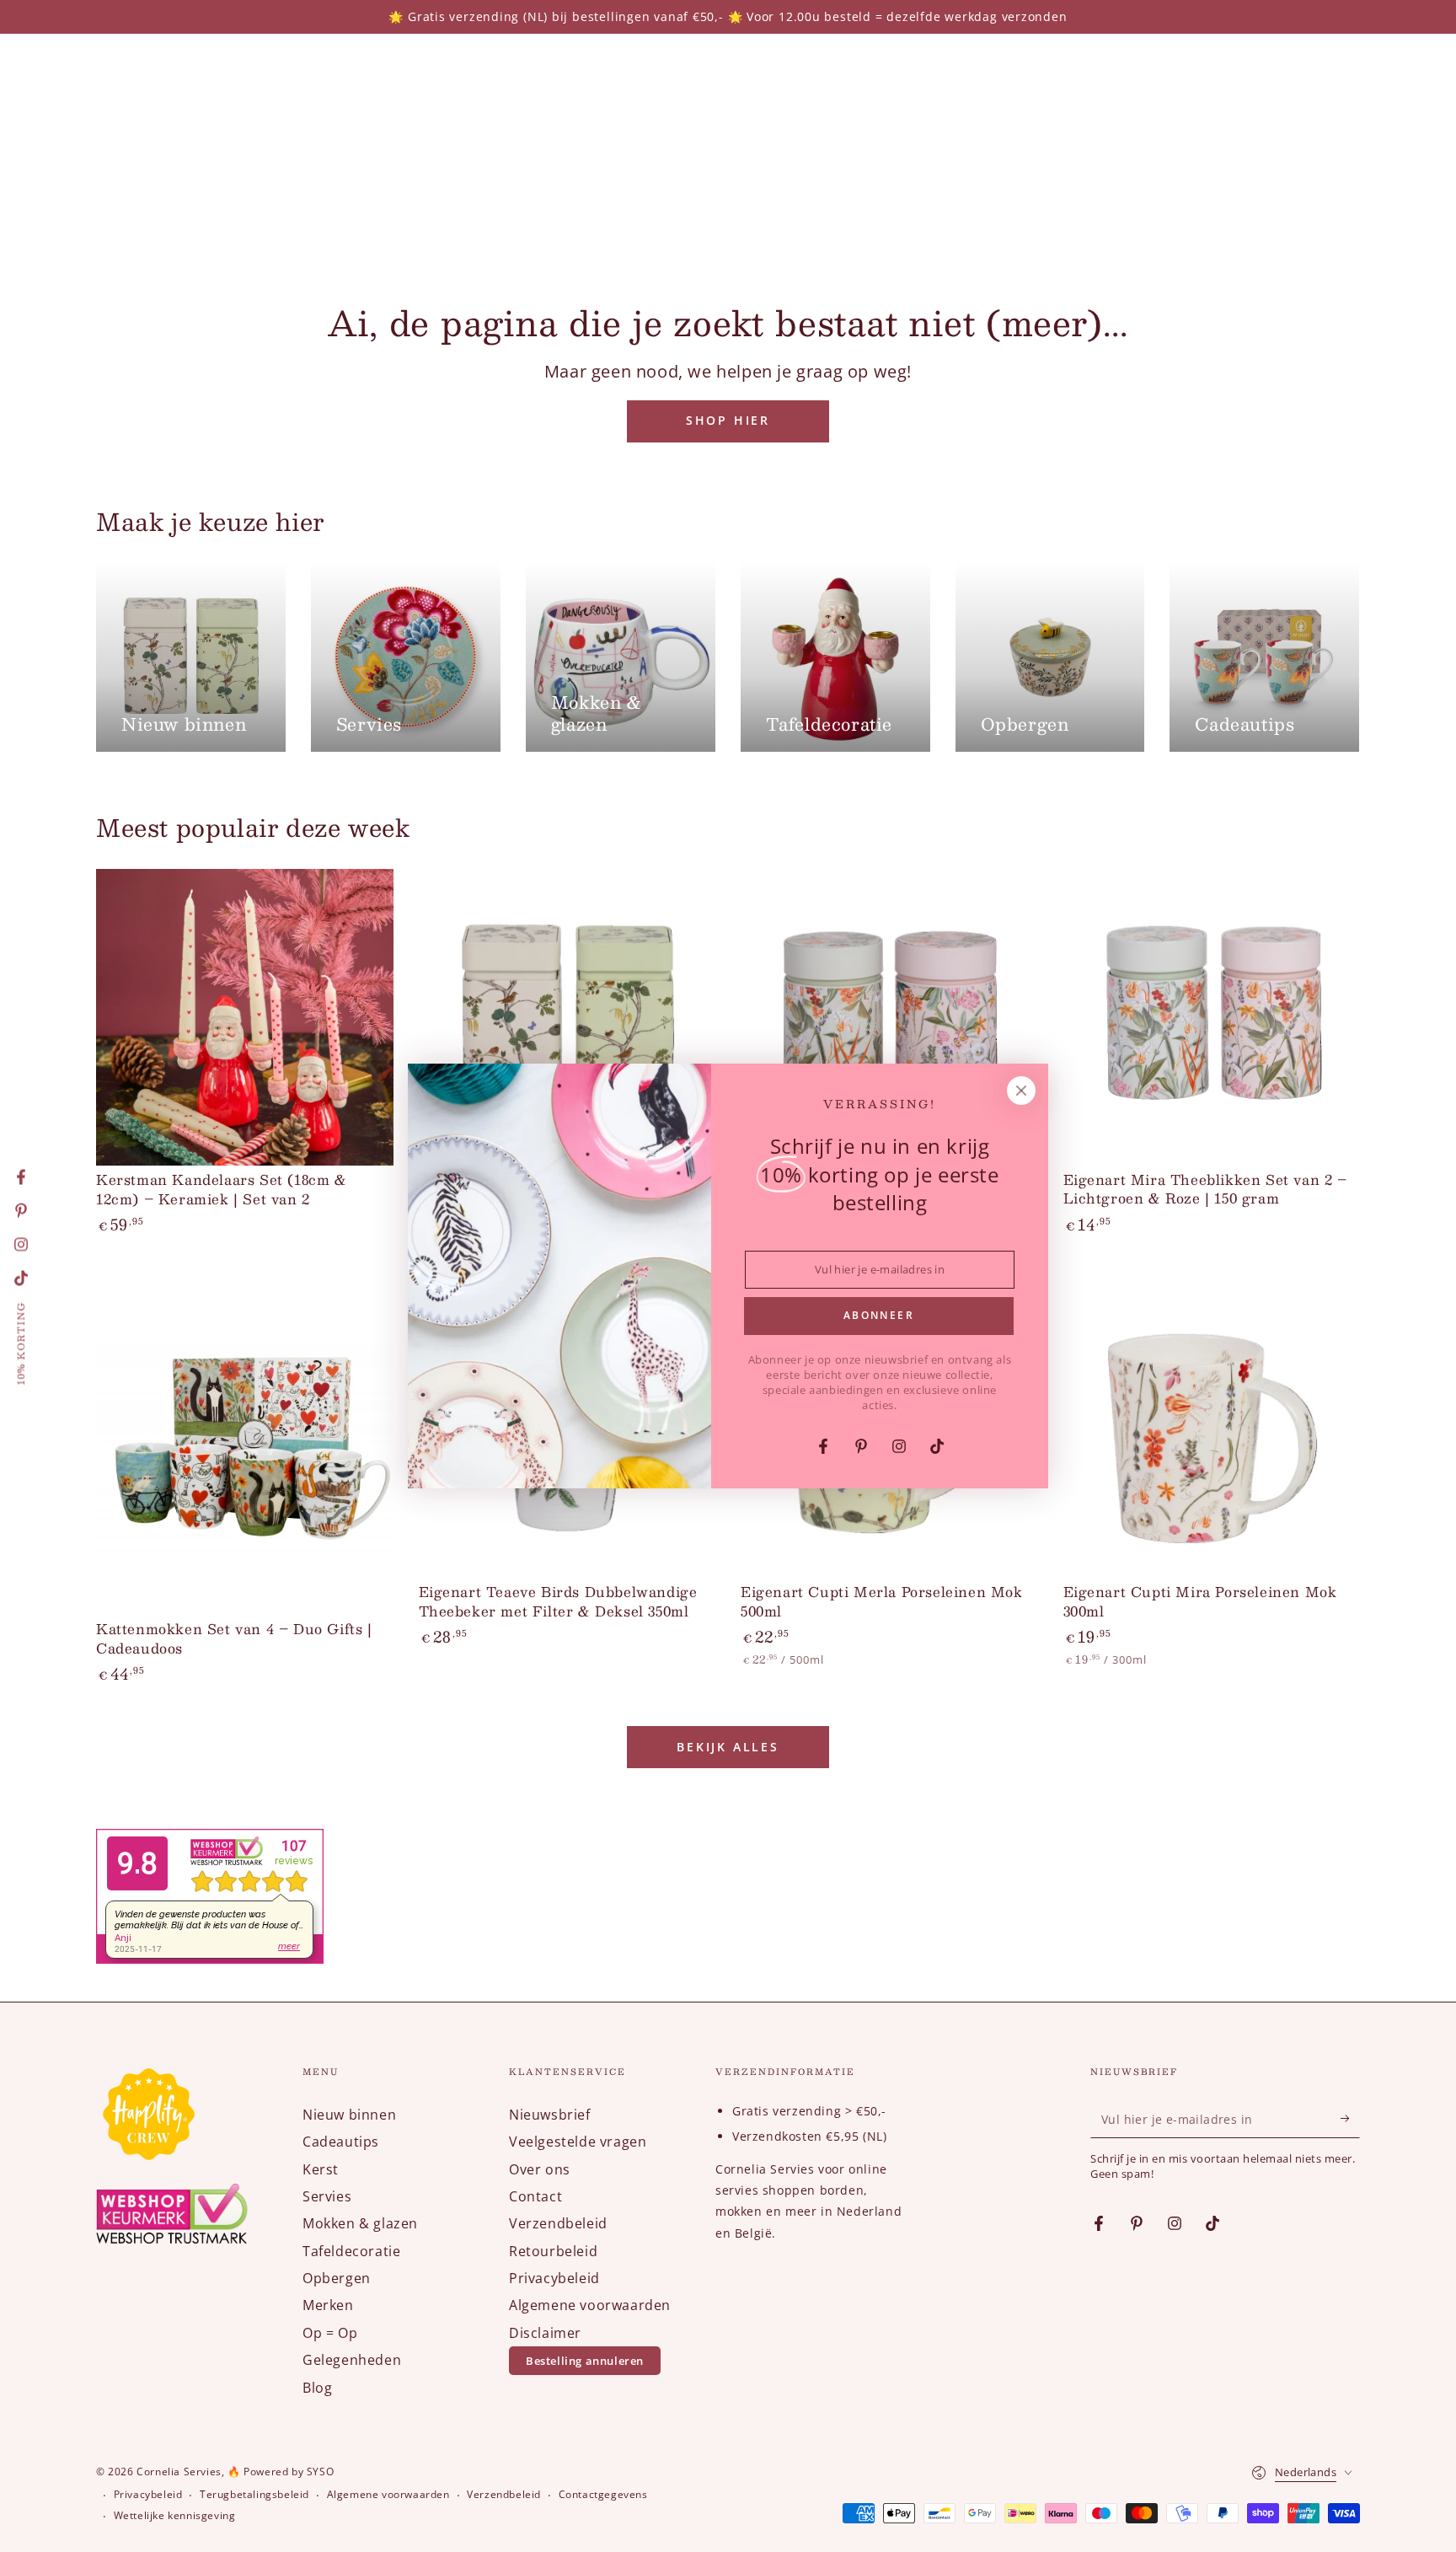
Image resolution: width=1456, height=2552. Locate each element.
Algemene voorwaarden (590, 2305)
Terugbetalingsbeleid (254, 2495)
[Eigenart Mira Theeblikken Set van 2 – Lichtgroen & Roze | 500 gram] (889, 1018)
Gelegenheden (352, 2360)
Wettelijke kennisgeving (175, 2516)
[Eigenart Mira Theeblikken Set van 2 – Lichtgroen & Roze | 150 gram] (1212, 1018)
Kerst (321, 2169)
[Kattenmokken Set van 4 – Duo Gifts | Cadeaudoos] (245, 1448)
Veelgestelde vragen (578, 2142)
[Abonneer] (1350, 2119)
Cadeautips (341, 2142)
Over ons (540, 2169)
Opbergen (337, 2278)
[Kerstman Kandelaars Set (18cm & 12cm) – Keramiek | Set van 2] (245, 1018)
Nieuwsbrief (550, 2115)
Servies (327, 2196)
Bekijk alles (728, 1747)
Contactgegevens (603, 2495)
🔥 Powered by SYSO (281, 2472)
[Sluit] (1021, 1091)
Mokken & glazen (360, 2223)
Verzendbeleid (558, 2223)
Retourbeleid (553, 2251)
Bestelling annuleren (585, 2361)
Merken (328, 2305)
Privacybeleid (554, 2278)
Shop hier (728, 420)
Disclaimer (545, 2333)
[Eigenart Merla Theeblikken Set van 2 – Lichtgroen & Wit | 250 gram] (567, 1018)
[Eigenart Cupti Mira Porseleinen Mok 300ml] (1212, 1430)
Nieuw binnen (349, 2115)
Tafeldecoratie (351, 2251)
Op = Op (330, 2333)
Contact (535, 2196)
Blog (317, 2388)
